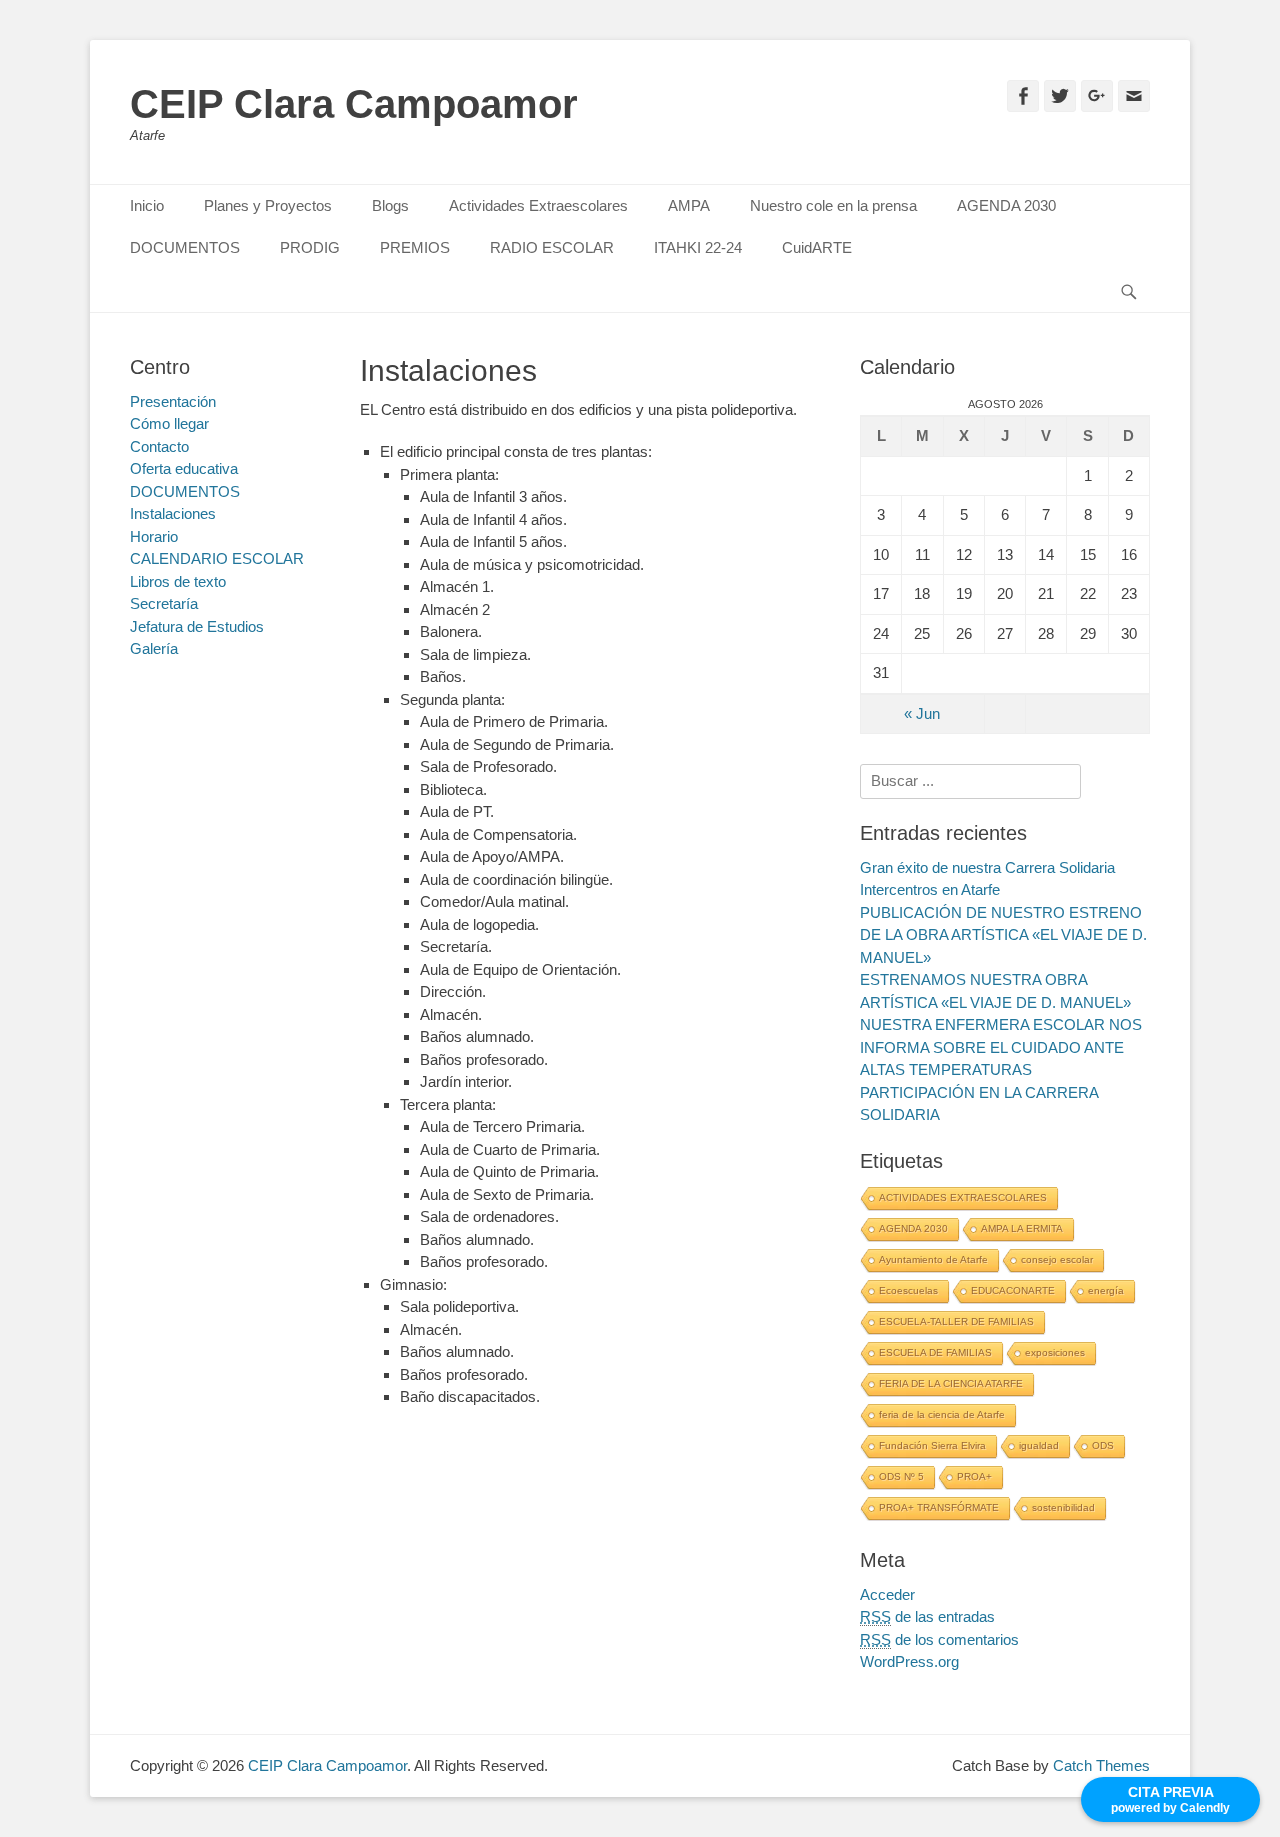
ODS (1103, 1445)
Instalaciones (173, 513)
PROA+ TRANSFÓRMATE (939, 1507)
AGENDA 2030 (1006, 205)
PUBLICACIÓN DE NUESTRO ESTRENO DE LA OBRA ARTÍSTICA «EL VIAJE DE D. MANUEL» (1003, 935)
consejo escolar (1057, 1259)
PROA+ (974, 1476)
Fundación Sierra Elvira (932, 1445)
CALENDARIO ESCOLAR (217, 558)
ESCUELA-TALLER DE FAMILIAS (956, 1321)
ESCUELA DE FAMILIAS (935, 1352)
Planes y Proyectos (268, 205)
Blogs (390, 205)
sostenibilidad (1063, 1507)
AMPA (689, 205)
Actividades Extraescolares (538, 205)
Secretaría (164, 603)
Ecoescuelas (908, 1290)
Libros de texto (178, 581)
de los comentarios (939, 1639)
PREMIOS (415, 247)
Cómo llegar (169, 423)
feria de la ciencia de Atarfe (942, 1414)
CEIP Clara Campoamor (354, 104)
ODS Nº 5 (901, 1476)
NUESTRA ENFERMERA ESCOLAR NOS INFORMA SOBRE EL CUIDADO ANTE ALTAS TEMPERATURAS (1001, 1047)
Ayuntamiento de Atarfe (933, 1259)
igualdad (1039, 1445)
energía (1106, 1290)
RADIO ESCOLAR (552, 247)
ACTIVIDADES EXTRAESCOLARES (963, 1197)
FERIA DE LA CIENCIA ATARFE (951, 1383)
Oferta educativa (184, 468)
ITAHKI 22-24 (698, 247)
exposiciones (1055, 1352)
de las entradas (927, 1616)
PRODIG (310, 247)
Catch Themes (1101, 1765)
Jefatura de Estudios (197, 626)
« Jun (922, 713)
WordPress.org (909, 1661)
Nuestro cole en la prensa (833, 205)
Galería (154, 648)
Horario (154, 536)
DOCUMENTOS (185, 247)
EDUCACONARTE (1013, 1290)
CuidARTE (817, 247)
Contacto (159, 446)
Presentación (173, 401)
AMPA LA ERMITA (1022, 1228)
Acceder (887, 1594)
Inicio (147, 205)
